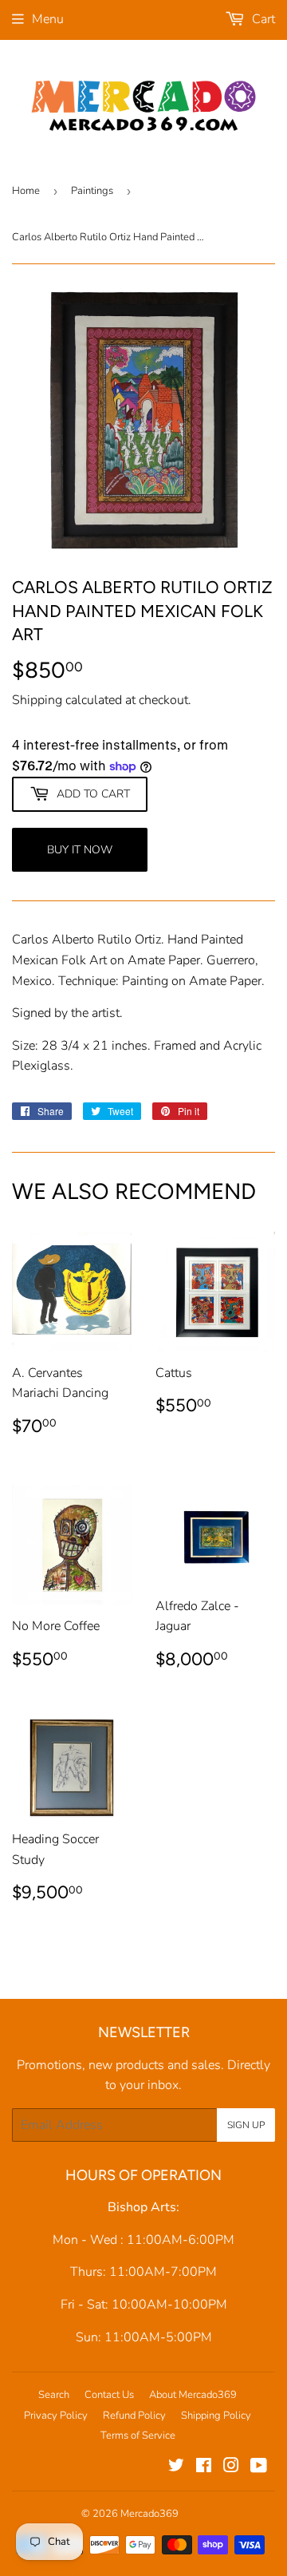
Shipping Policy (216, 2416)
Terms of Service (138, 2436)
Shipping (37, 700)
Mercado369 (149, 2514)
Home (26, 191)
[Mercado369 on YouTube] (259, 2467)
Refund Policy (134, 2416)
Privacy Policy (56, 2416)
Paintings (92, 191)
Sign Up (246, 2125)
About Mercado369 (193, 2395)
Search (54, 2395)
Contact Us (109, 2395)
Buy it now (80, 850)
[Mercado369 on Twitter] (176, 2467)
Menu (48, 19)
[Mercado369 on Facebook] (204, 2467)
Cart (262, 19)
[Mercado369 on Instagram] (231, 2467)
